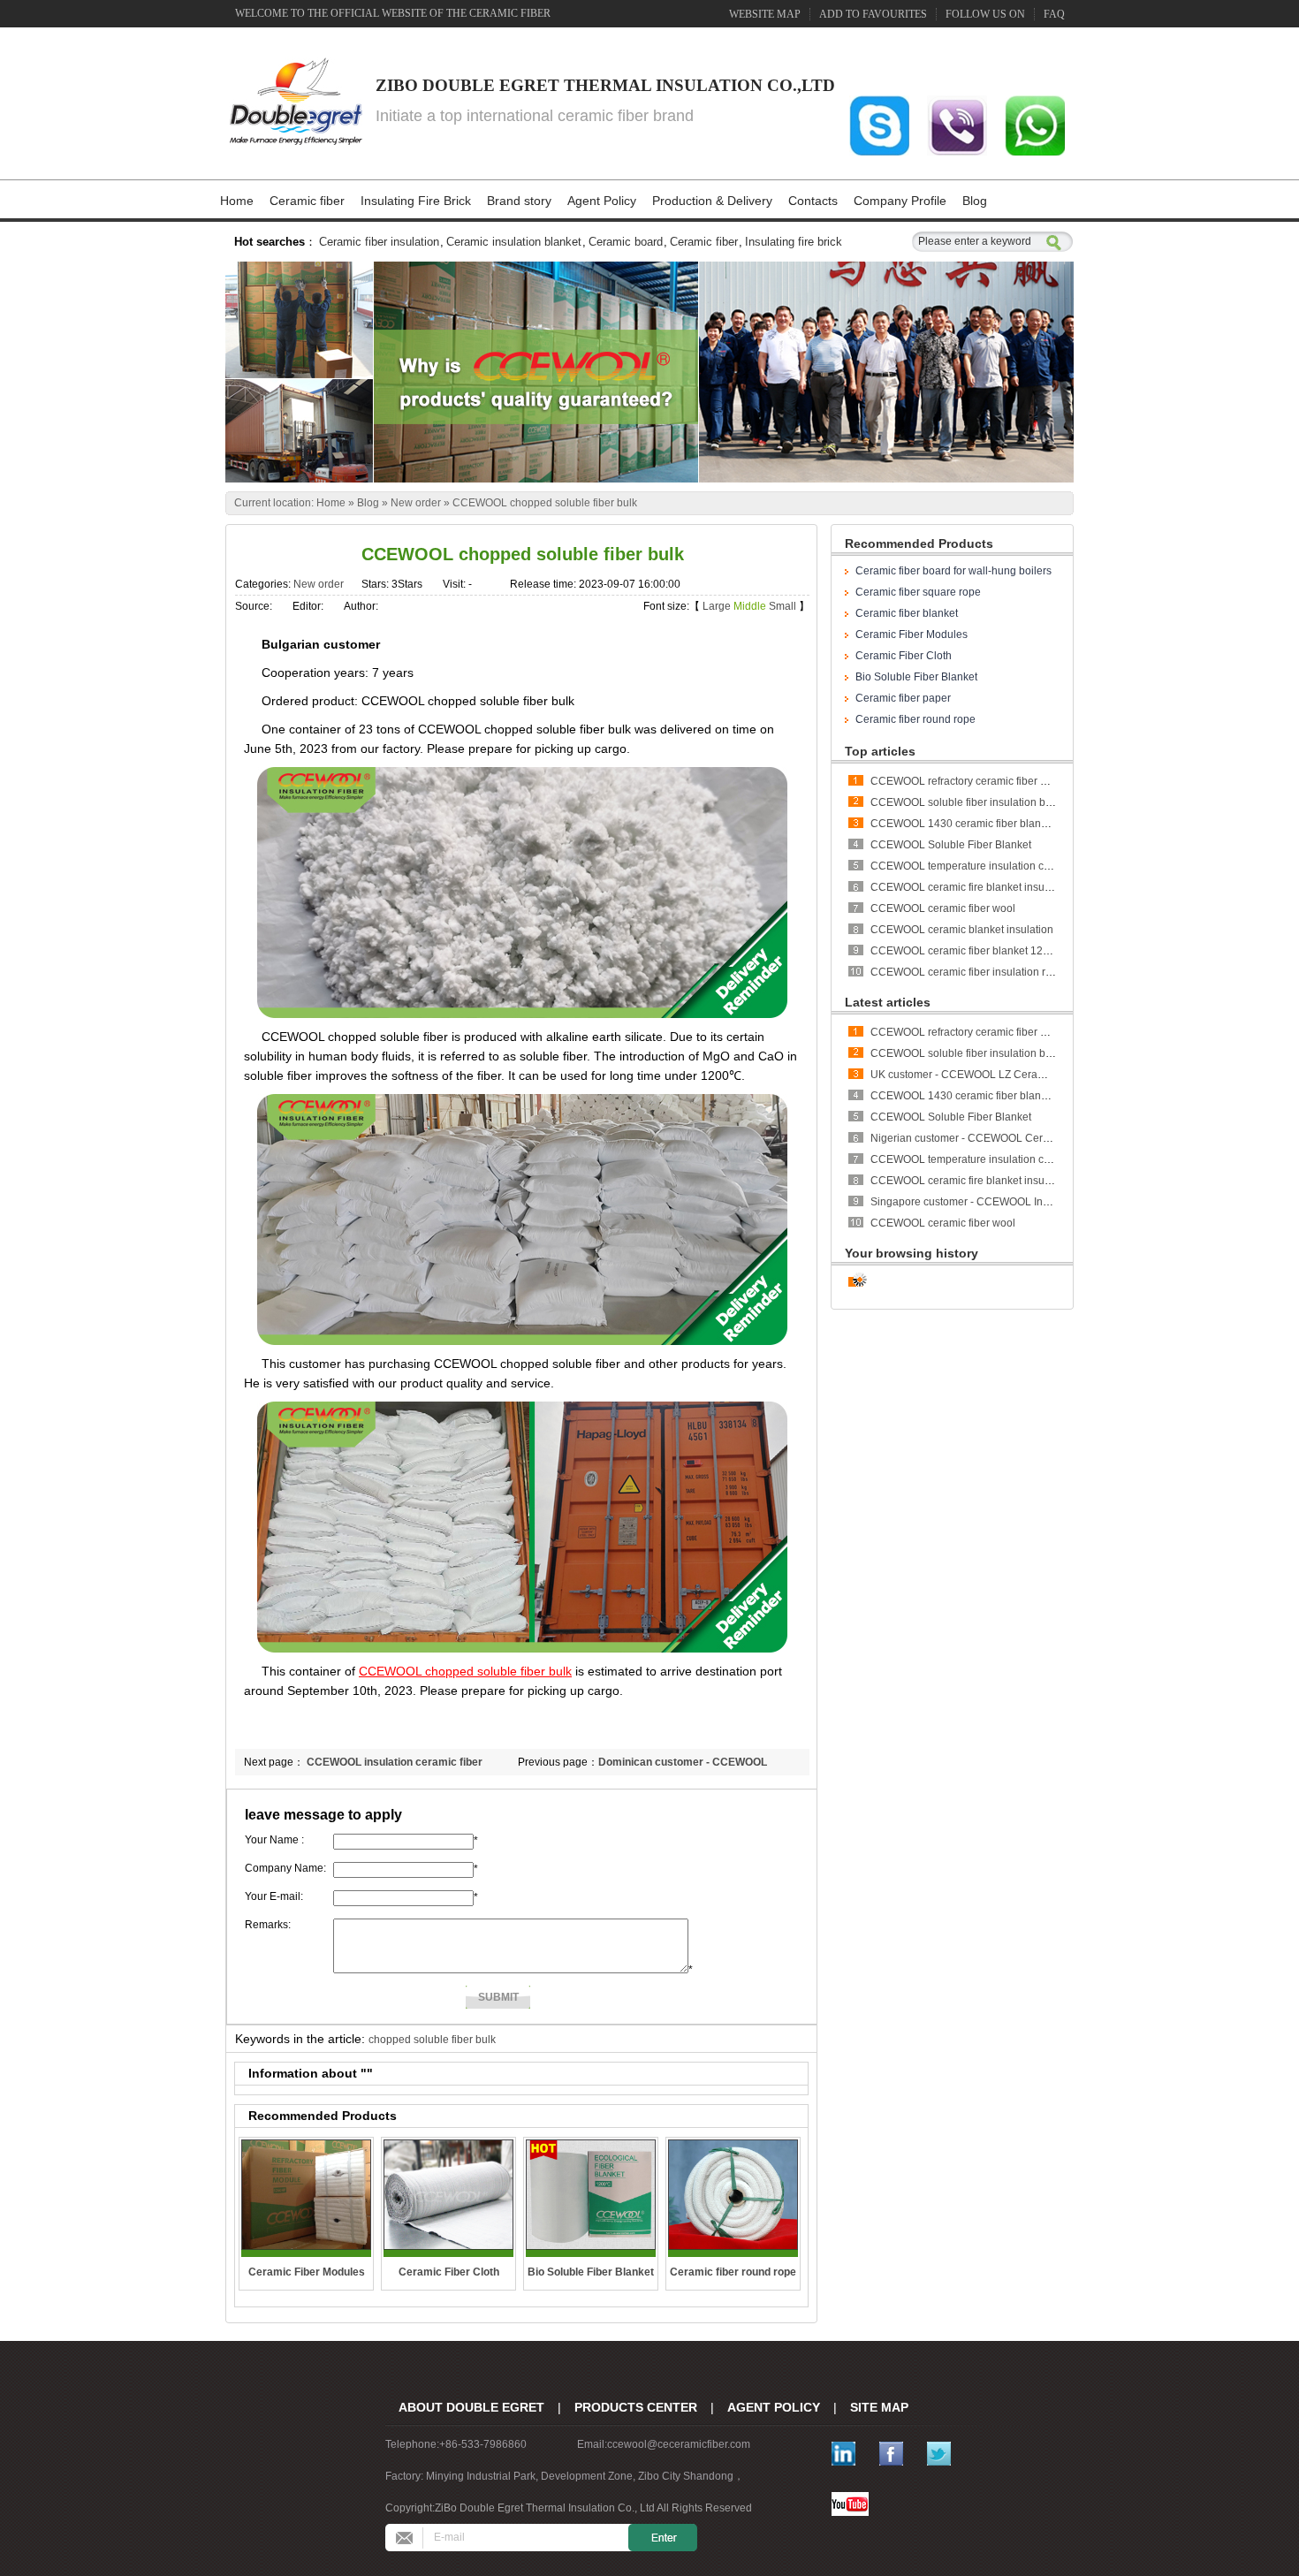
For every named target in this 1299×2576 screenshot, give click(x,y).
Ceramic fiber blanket (907, 613)
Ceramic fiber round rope (915, 719)
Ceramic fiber (307, 201)
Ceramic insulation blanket (514, 242)
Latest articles (888, 1002)
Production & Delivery (712, 201)
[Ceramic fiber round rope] (733, 2195)
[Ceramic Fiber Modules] (306, 2195)
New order (416, 503)
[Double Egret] (294, 103)
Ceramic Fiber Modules (912, 635)
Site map (879, 2407)
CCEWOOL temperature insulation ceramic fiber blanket (1004, 866)
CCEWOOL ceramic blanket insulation (962, 930)
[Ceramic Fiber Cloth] (448, 2195)
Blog (975, 201)
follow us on (985, 14)
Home (237, 201)
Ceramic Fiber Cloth (904, 656)
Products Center (636, 2407)
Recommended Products (919, 543)
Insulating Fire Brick (416, 201)
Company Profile (900, 201)
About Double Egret (471, 2407)
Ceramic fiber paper (903, 698)
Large (717, 606)
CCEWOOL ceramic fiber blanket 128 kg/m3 (976, 951)
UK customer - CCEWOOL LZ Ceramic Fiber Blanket (995, 1075)
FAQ (1054, 14)
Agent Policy (602, 201)
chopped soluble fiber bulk (432, 2040)
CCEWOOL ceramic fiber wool (943, 908)
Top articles (880, 751)
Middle (750, 606)
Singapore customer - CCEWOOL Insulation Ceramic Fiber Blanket (1030, 1202)
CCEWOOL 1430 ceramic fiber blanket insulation (988, 824)
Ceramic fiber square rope (918, 592)
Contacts (813, 201)
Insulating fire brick (794, 242)
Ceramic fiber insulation (379, 242)
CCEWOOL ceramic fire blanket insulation (971, 887)
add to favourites (873, 14)
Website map (765, 14)
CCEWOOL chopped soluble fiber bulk (545, 503)
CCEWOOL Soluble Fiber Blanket (951, 845)
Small (782, 606)
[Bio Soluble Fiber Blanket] (591, 2195)
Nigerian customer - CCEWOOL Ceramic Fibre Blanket (1001, 1138)
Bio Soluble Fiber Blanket (916, 677)
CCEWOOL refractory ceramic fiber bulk (965, 781)
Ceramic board (626, 242)
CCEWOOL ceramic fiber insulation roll (964, 972)
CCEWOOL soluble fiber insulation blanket (972, 802)
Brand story (519, 201)
